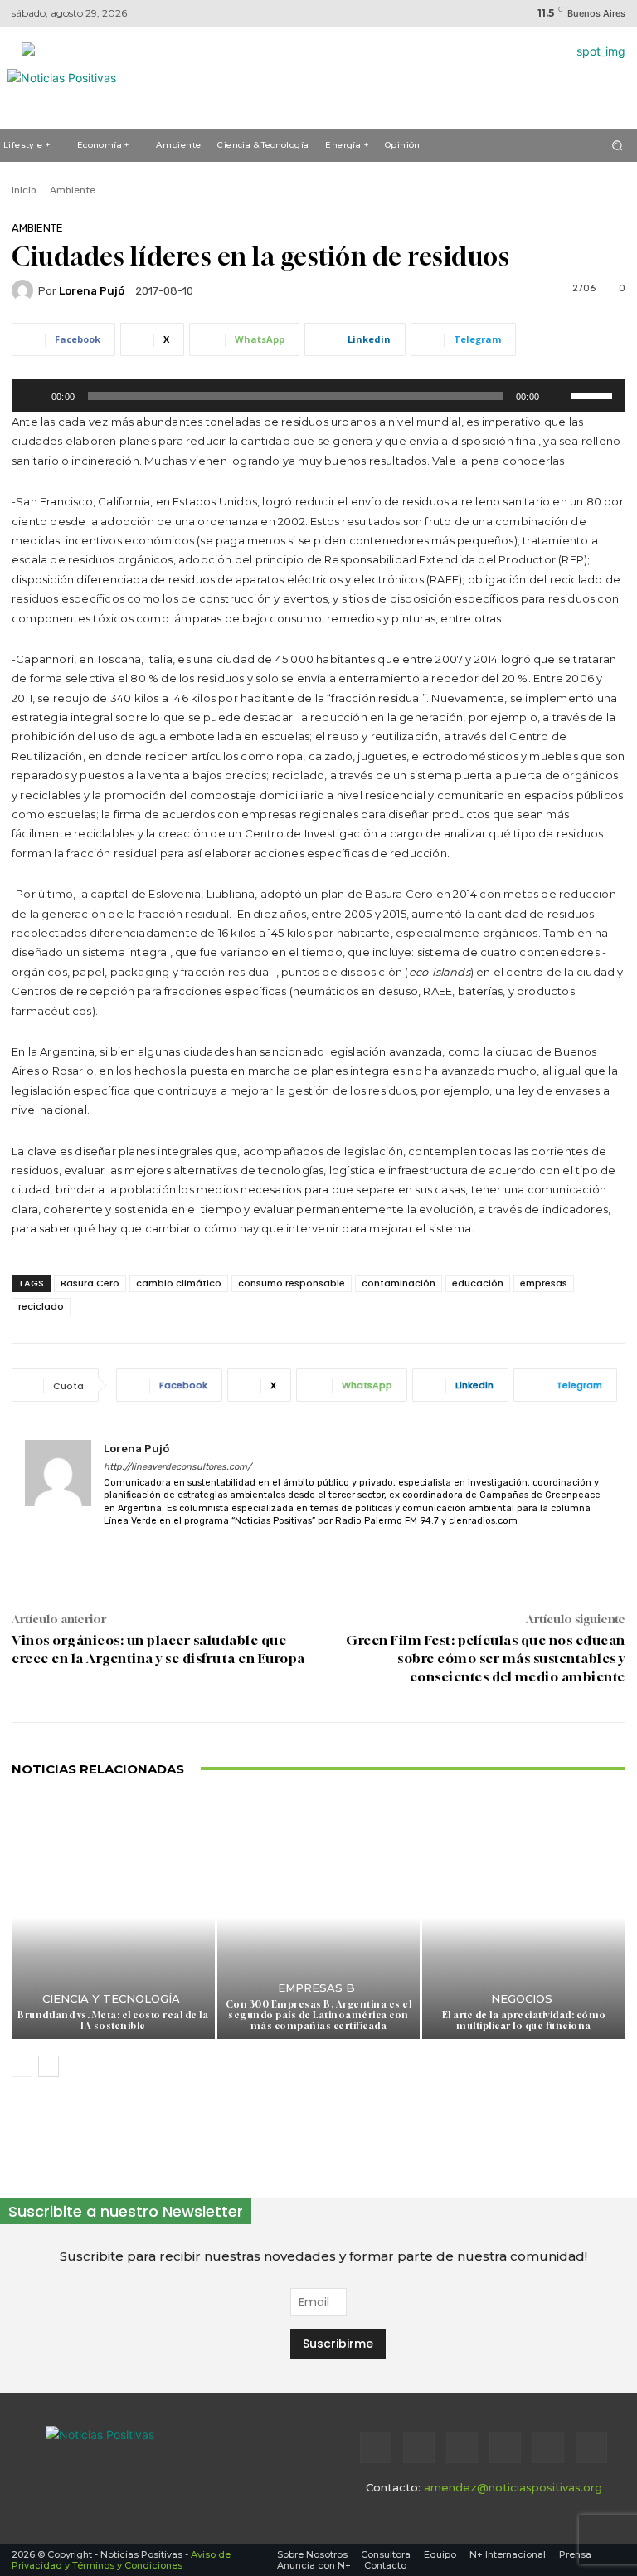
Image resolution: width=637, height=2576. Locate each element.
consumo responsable (292, 1283)
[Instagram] (419, 2447)
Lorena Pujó (92, 291)
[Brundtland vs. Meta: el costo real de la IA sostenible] (113, 1918)
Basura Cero (90, 1283)
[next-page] (49, 2066)
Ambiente (73, 190)
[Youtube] (591, 2447)
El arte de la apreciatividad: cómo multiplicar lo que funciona (524, 2020)
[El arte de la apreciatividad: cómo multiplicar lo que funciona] (524, 1918)
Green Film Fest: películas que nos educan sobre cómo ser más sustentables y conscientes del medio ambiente (486, 1659)
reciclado (41, 1306)
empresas (544, 1283)
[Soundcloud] (505, 2447)
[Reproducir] (33, 396)
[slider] (594, 394)
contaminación (399, 1283)
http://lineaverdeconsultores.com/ (177, 1467)
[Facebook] (376, 2447)
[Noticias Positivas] (153, 2456)
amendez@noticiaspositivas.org (513, 2487)
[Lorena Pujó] (25, 290)
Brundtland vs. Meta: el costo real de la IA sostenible (113, 2020)
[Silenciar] (557, 396)
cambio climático (179, 1283)
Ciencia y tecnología (111, 1999)
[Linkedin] (110, 1546)
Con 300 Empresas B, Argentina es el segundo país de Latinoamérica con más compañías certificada (319, 2015)
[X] (139, 1546)
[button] (618, 145)
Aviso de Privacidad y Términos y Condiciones (121, 2560)
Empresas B (316, 1988)
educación (478, 1283)
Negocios (522, 1999)
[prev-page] (22, 2066)
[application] (318, 396)
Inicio (24, 190)
